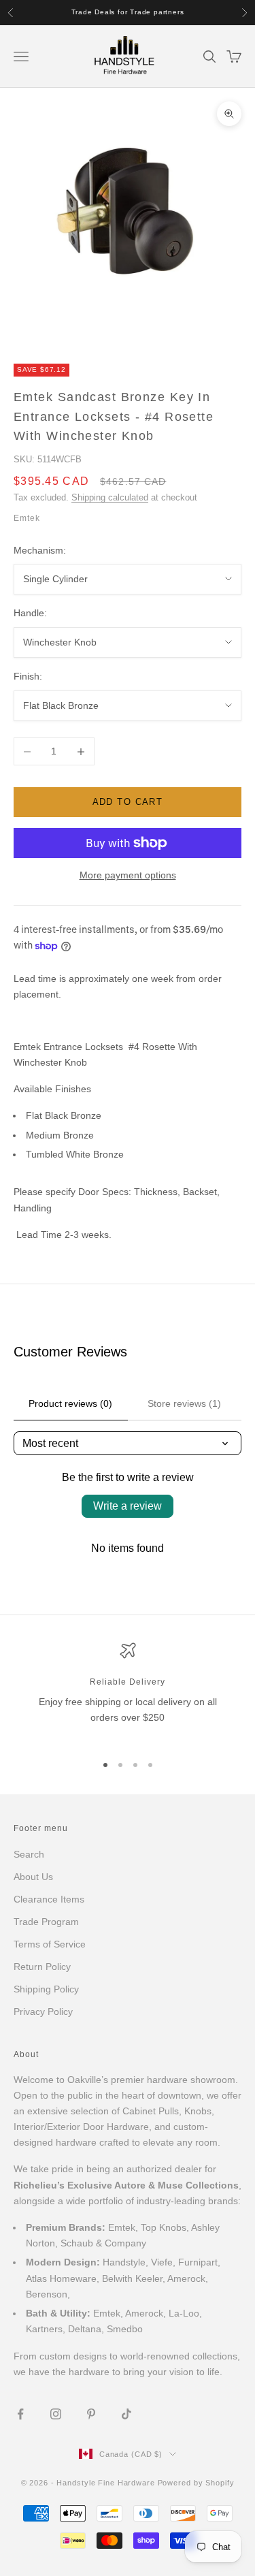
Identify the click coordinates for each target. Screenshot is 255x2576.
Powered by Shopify (196, 2483)
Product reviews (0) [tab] (70, 1403)
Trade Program (46, 1922)
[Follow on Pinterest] (91, 2414)
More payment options (128, 875)
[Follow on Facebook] (20, 2414)
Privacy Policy (43, 2011)
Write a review (128, 1506)
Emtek (27, 518)
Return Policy (42, 1967)
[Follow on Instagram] (56, 2414)
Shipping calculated (110, 497)
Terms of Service (50, 1944)
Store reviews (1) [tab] (184, 1403)
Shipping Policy (46, 1989)
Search (29, 1854)
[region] (128, 1692)
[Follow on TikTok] (126, 2414)
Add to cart (128, 802)
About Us (33, 1877)
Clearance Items (49, 1899)
